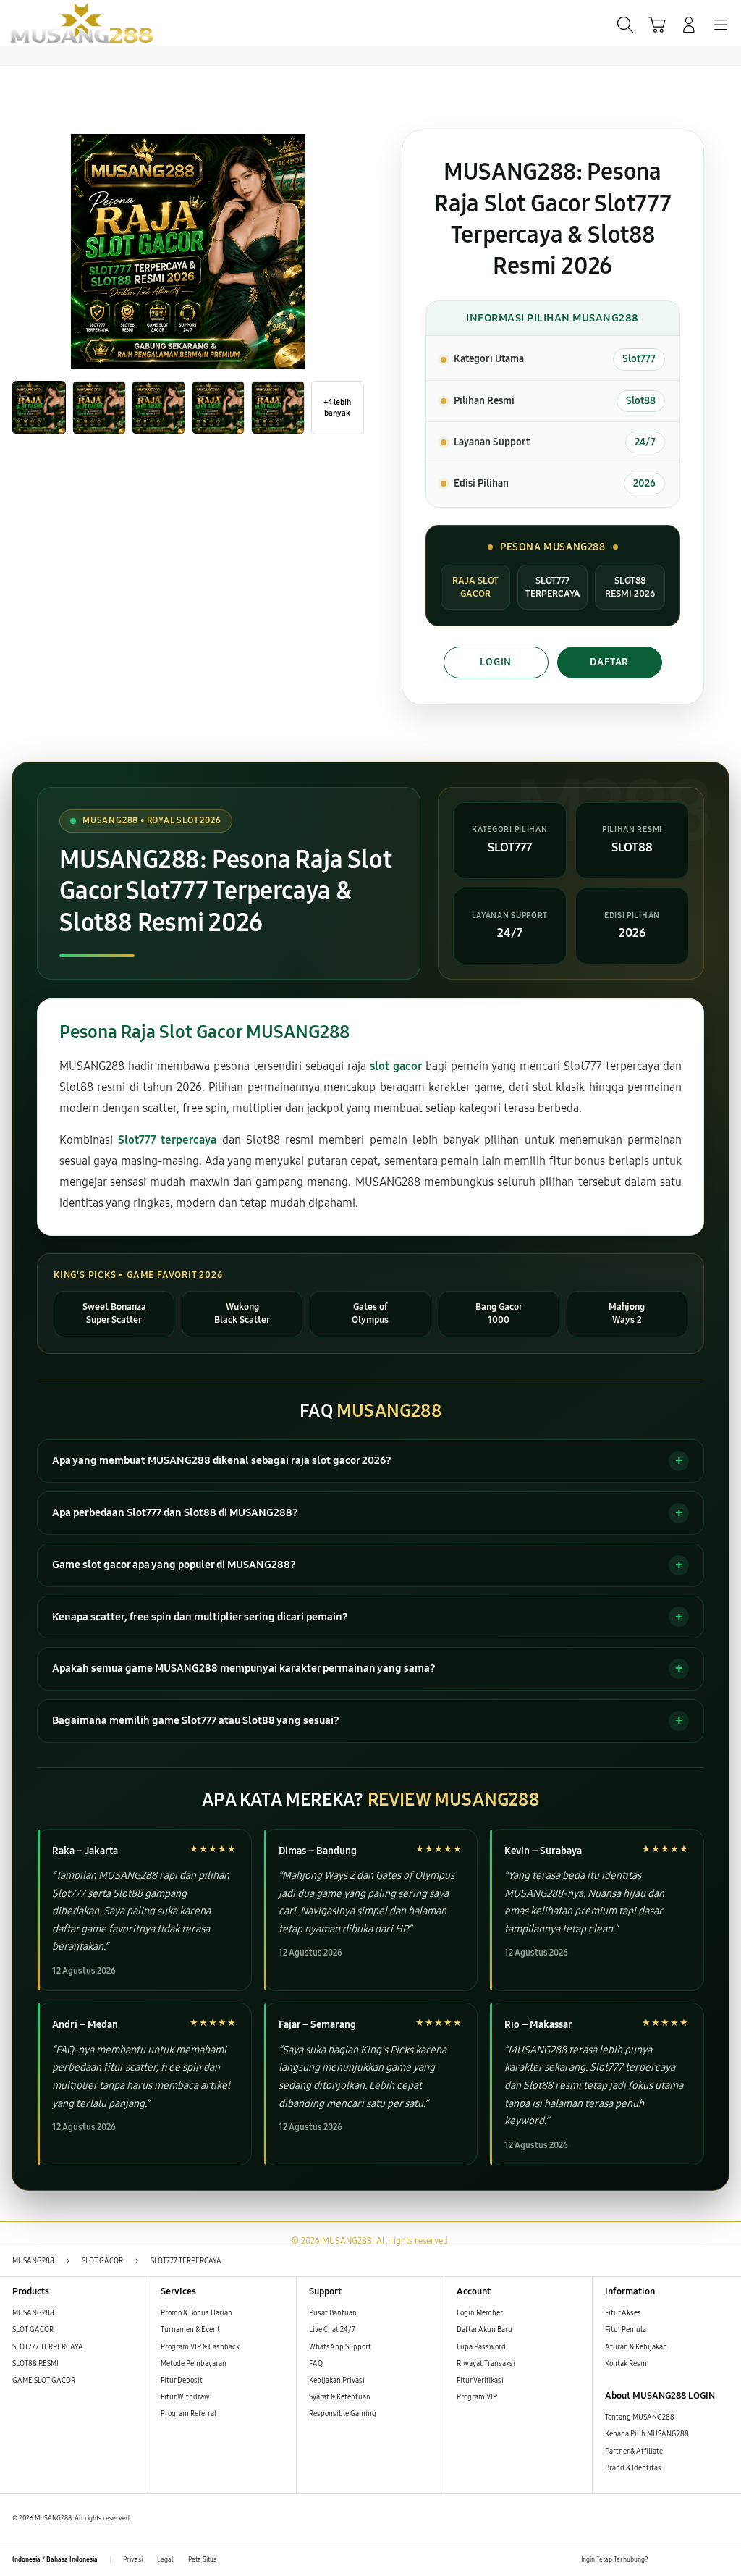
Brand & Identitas (633, 2468)
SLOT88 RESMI (35, 2364)
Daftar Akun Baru (484, 2330)
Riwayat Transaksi (486, 2364)
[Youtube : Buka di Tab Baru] (723, 2560)
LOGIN (496, 662)
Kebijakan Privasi (337, 2381)
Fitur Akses (623, 2313)
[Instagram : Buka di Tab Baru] (702, 2560)
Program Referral (189, 2414)
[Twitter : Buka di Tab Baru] (682, 2560)
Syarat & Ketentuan (340, 2397)
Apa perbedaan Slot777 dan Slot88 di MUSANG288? (175, 1512)
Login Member (480, 2313)
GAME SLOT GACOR (44, 2381)
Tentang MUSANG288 (640, 2417)
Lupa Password (481, 2347)
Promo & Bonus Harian (196, 2313)
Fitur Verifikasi (480, 2381)
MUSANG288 (33, 2313)
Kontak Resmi (627, 2364)
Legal (165, 2559)
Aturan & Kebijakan (636, 2347)
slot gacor (395, 1066)
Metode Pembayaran (194, 2364)
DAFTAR (609, 662)
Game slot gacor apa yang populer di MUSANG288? (174, 1565)
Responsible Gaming (343, 2414)
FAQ (316, 2364)
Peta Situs (202, 2559)
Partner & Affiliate (634, 2451)
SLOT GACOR (33, 2330)
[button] (657, 25)
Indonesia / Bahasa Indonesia (55, 2559)
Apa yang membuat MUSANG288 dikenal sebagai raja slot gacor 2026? (222, 1460)
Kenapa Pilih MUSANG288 (647, 2434)
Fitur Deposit (182, 2381)
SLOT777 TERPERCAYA (48, 2347)
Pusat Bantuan (333, 2313)
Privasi (133, 2559)
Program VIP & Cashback (200, 2347)
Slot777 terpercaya (167, 1140)
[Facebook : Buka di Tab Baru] (662, 2560)
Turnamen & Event (190, 2330)
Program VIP (477, 2397)
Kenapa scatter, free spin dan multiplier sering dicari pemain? (200, 1617)
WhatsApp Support (340, 2347)
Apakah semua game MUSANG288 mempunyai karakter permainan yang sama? (244, 1668)
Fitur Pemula (626, 2330)
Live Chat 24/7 (332, 2330)
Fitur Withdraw (185, 2397)
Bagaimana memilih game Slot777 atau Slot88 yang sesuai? (196, 1720)
